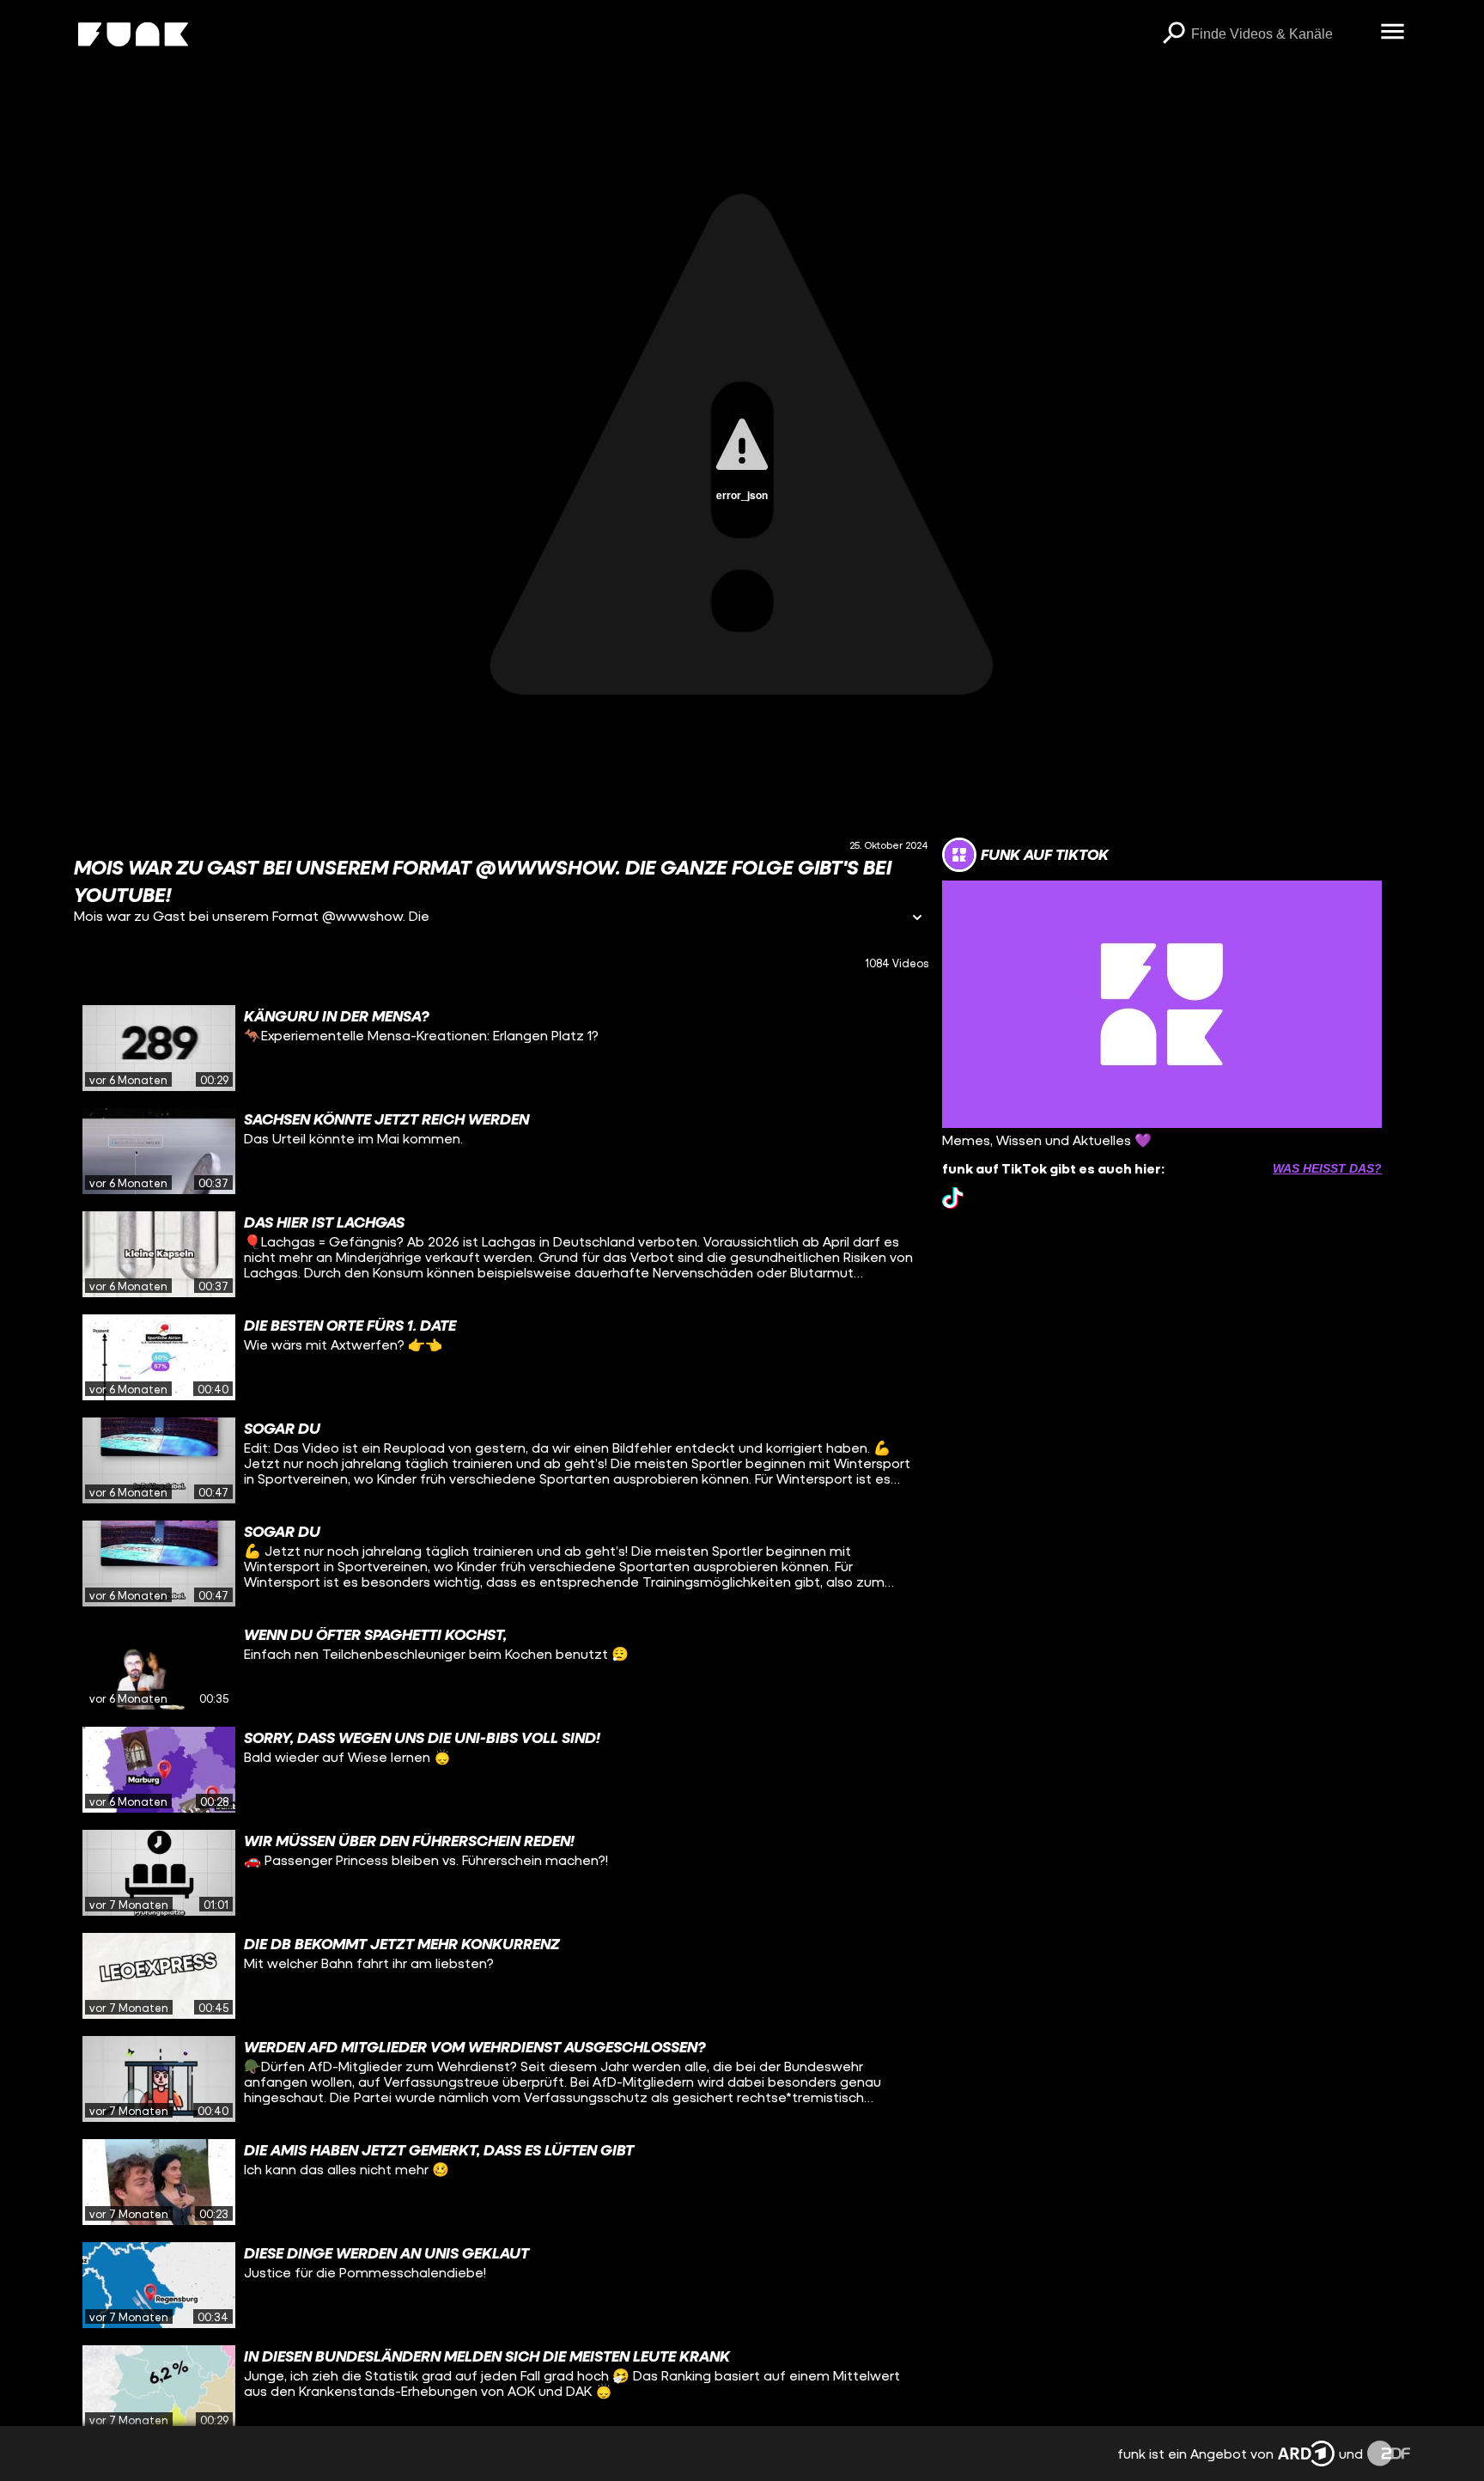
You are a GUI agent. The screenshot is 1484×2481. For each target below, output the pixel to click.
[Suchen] (1174, 34)
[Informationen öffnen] (917, 919)
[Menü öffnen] (1393, 33)
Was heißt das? (1327, 1168)
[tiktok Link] (953, 1198)
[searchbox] (1280, 34)
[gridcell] (501, 1048)
